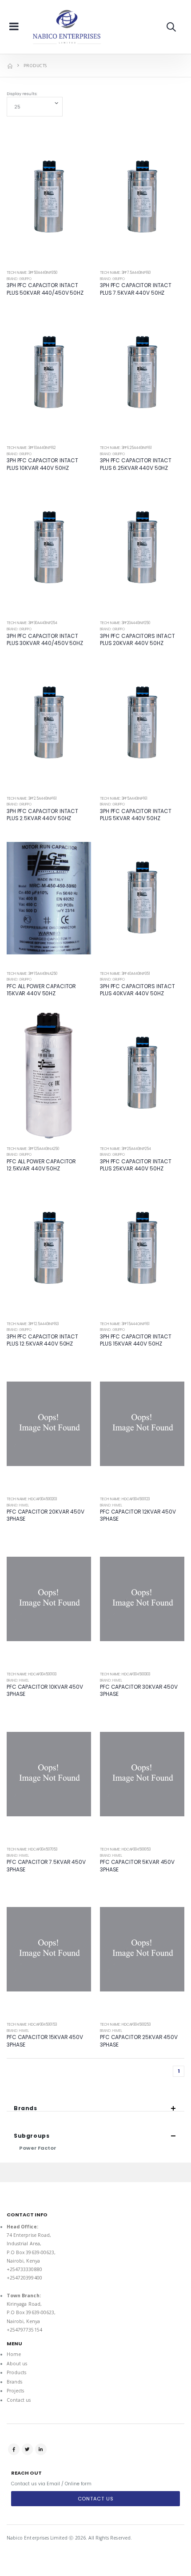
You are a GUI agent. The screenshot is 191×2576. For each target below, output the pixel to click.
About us (17, 2364)
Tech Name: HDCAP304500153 (32, 2025)
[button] (171, 27)
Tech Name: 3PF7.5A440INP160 (125, 273)
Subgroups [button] (32, 2136)
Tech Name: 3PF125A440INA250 (33, 1149)
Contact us (19, 2400)
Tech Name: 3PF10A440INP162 (31, 448)
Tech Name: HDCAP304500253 (125, 2025)
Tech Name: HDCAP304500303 (125, 1674)
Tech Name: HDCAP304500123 (125, 1499)
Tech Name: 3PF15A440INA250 (32, 974)
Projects (15, 2391)
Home (14, 2354)
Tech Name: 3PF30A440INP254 (32, 623)
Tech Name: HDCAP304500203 (32, 1499)
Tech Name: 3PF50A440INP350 (32, 273)
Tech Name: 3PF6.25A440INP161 (126, 448)
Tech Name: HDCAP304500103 (32, 1674)
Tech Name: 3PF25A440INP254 (125, 1149)
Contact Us (96, 2499)
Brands (14, 2382)
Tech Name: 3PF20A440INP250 (125, 623)
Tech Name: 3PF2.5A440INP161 (32, 799)
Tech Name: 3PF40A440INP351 (125, 974)
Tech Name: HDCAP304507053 (32, 1849)
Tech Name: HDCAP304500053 (125, 1849)
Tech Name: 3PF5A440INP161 (124, 799)
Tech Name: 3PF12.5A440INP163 (33, 1324)
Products (16, 2372)
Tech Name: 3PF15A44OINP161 (125, 1324)
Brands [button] (26, 2108)
